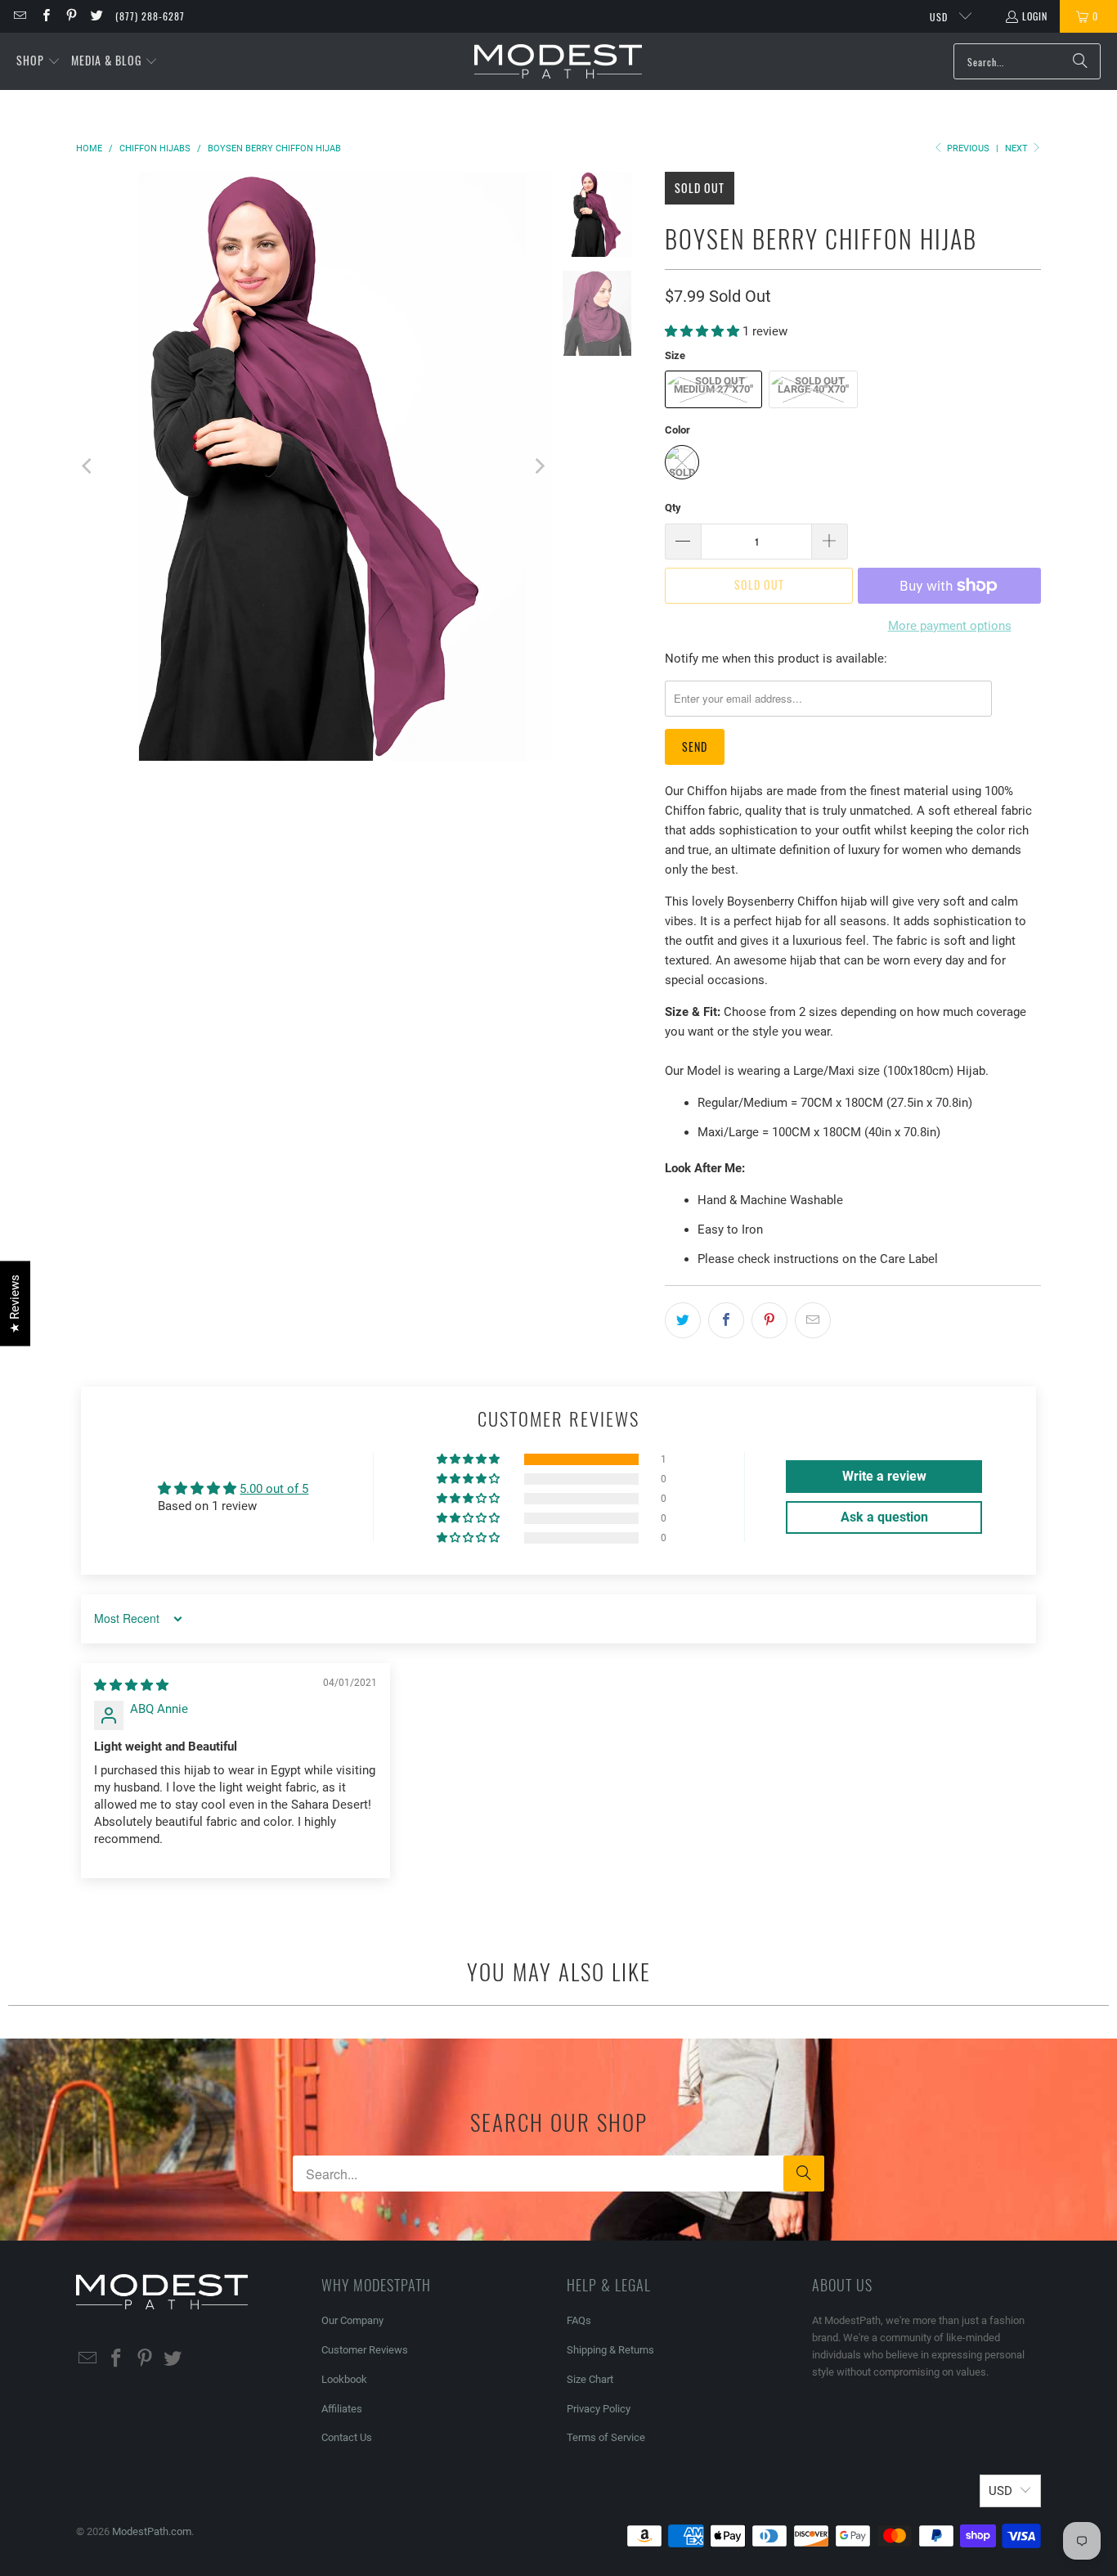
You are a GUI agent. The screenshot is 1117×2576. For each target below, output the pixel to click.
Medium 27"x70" (713, 389)
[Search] (1080, 61)
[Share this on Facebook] (726, 1320)
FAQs (579, 2320)
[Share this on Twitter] (683, 1320)
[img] (131, 1685)
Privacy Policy (599, 2409)
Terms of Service (606, 2437)
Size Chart (590, 2379)
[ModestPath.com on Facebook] (45, 16)
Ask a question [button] (884, 1517)
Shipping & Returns (610, 2350)
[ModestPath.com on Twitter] (96, 16)
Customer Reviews (365, 2350)
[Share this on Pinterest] (769, 1320)
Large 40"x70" (813, 389)
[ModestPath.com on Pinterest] (71, 16)
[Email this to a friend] (813, 1320)
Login (1035, 16)
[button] (38, 61)
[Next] (539, 466)
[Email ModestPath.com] (19, 16)
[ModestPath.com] (558, 62)
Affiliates (342, 2409)
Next (1018, 148)
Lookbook (344, 2379)
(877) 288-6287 (150, 16)
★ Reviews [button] (15, 1303)
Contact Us (347, 2437)
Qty (673, 508)
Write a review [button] (884, 1476)
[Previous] (88, 466)
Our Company (352, 2320)
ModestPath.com (152, 2531)
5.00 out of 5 (274, 1489)
